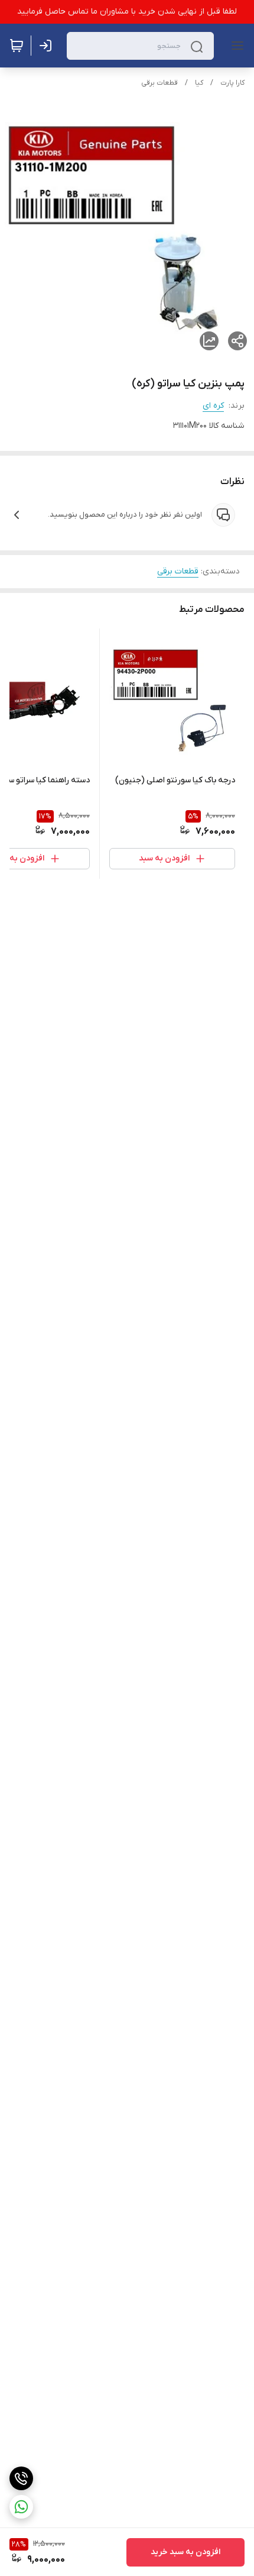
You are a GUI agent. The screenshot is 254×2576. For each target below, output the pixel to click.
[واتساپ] (21, 2507)
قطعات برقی (159, 83)
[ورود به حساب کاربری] (48, 46)
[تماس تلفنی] (21, 2478)
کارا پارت (232, 83)
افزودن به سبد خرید (185, 2552)
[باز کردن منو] (235, 46)
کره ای (213, 406)
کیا (199, 83)
